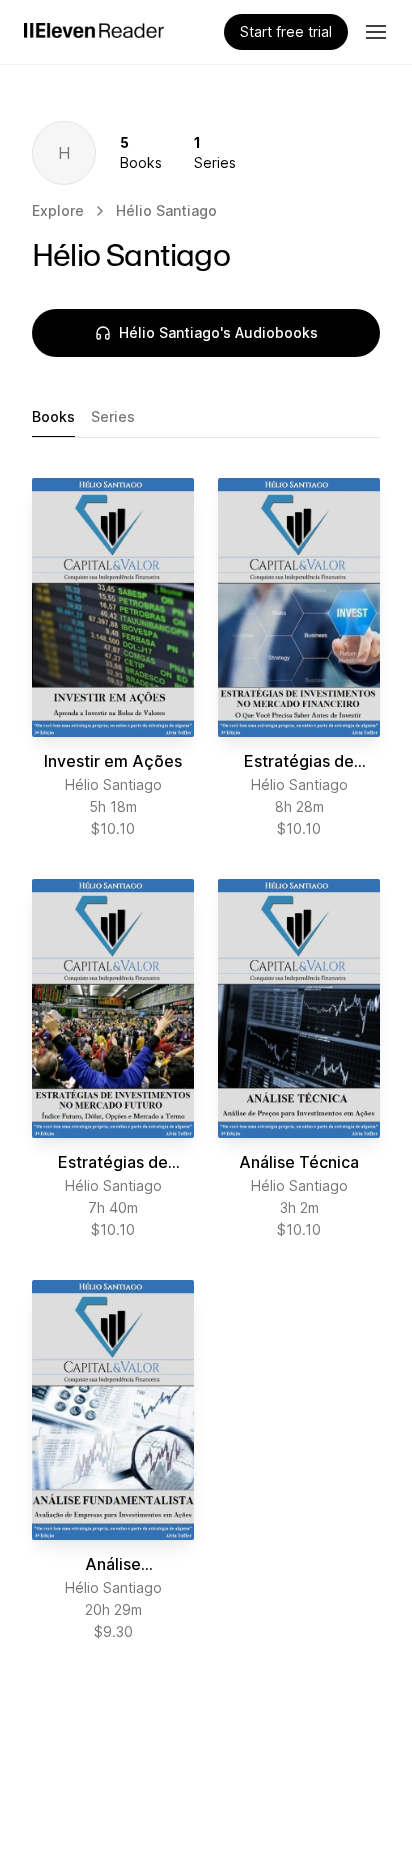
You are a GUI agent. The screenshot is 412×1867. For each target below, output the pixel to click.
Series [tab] (113, 416)
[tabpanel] (206, 1060)
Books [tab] (53, 416)
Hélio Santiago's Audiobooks (218, 332)
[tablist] (206, 417)
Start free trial (286, 31)
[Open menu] (376, 32)
